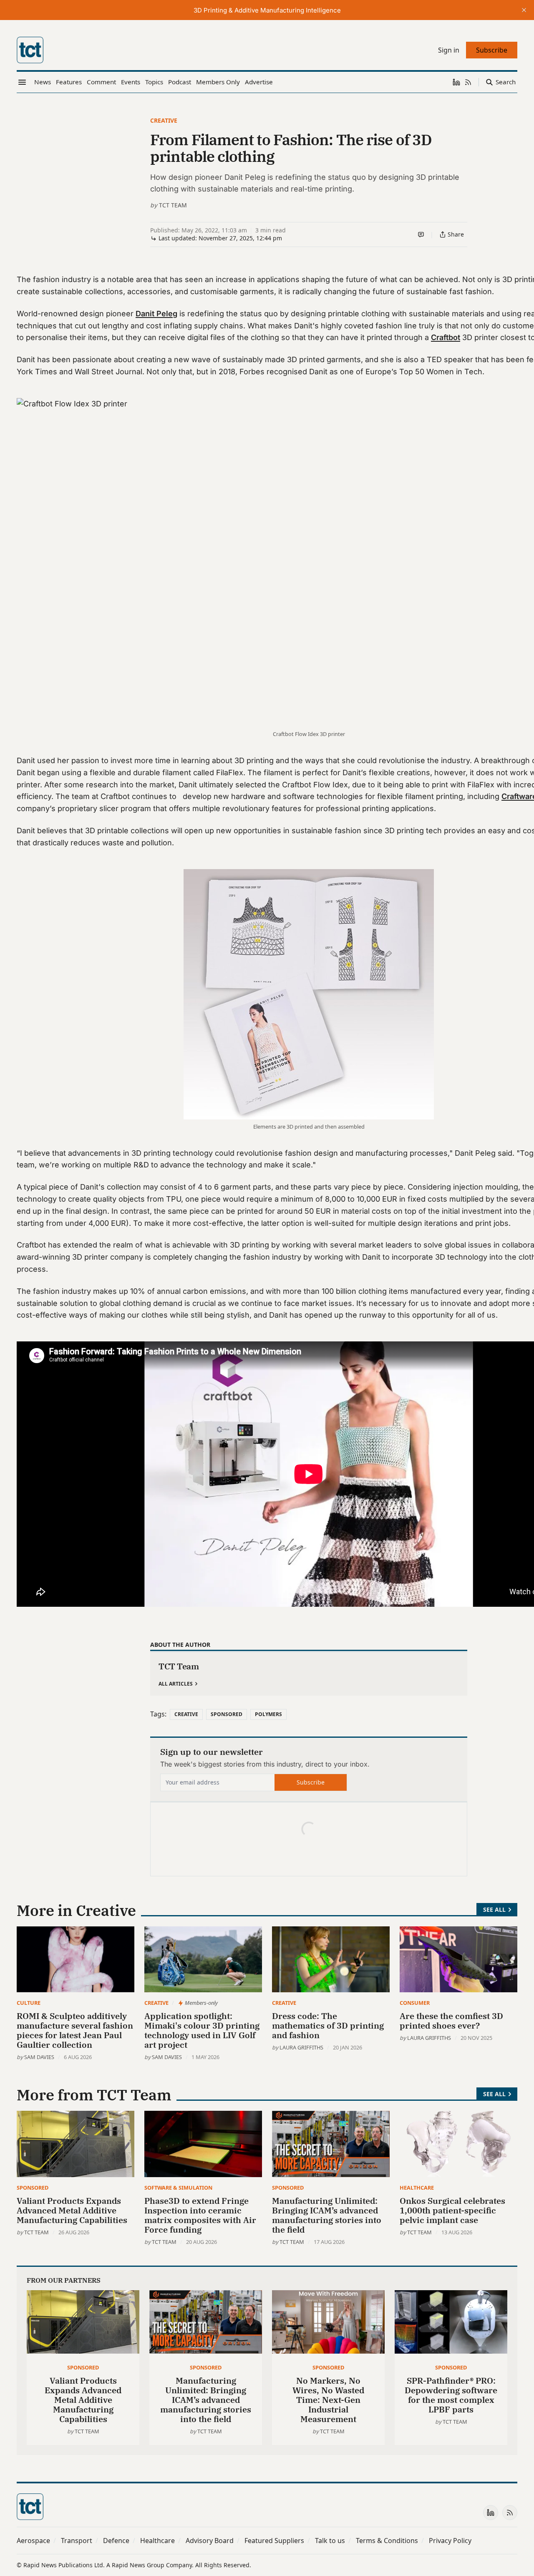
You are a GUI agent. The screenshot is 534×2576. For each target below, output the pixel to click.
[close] (524, 10)
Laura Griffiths (301, 2047)
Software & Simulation (178, 2188)
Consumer (415, 2003)
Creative (164, 120)
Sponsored (227, 1714)
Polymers (268, 1714)
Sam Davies (39, 2057)
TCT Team (173, 205)
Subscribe (311, 1782)
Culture (29, 2003)
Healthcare (417, 2188)
